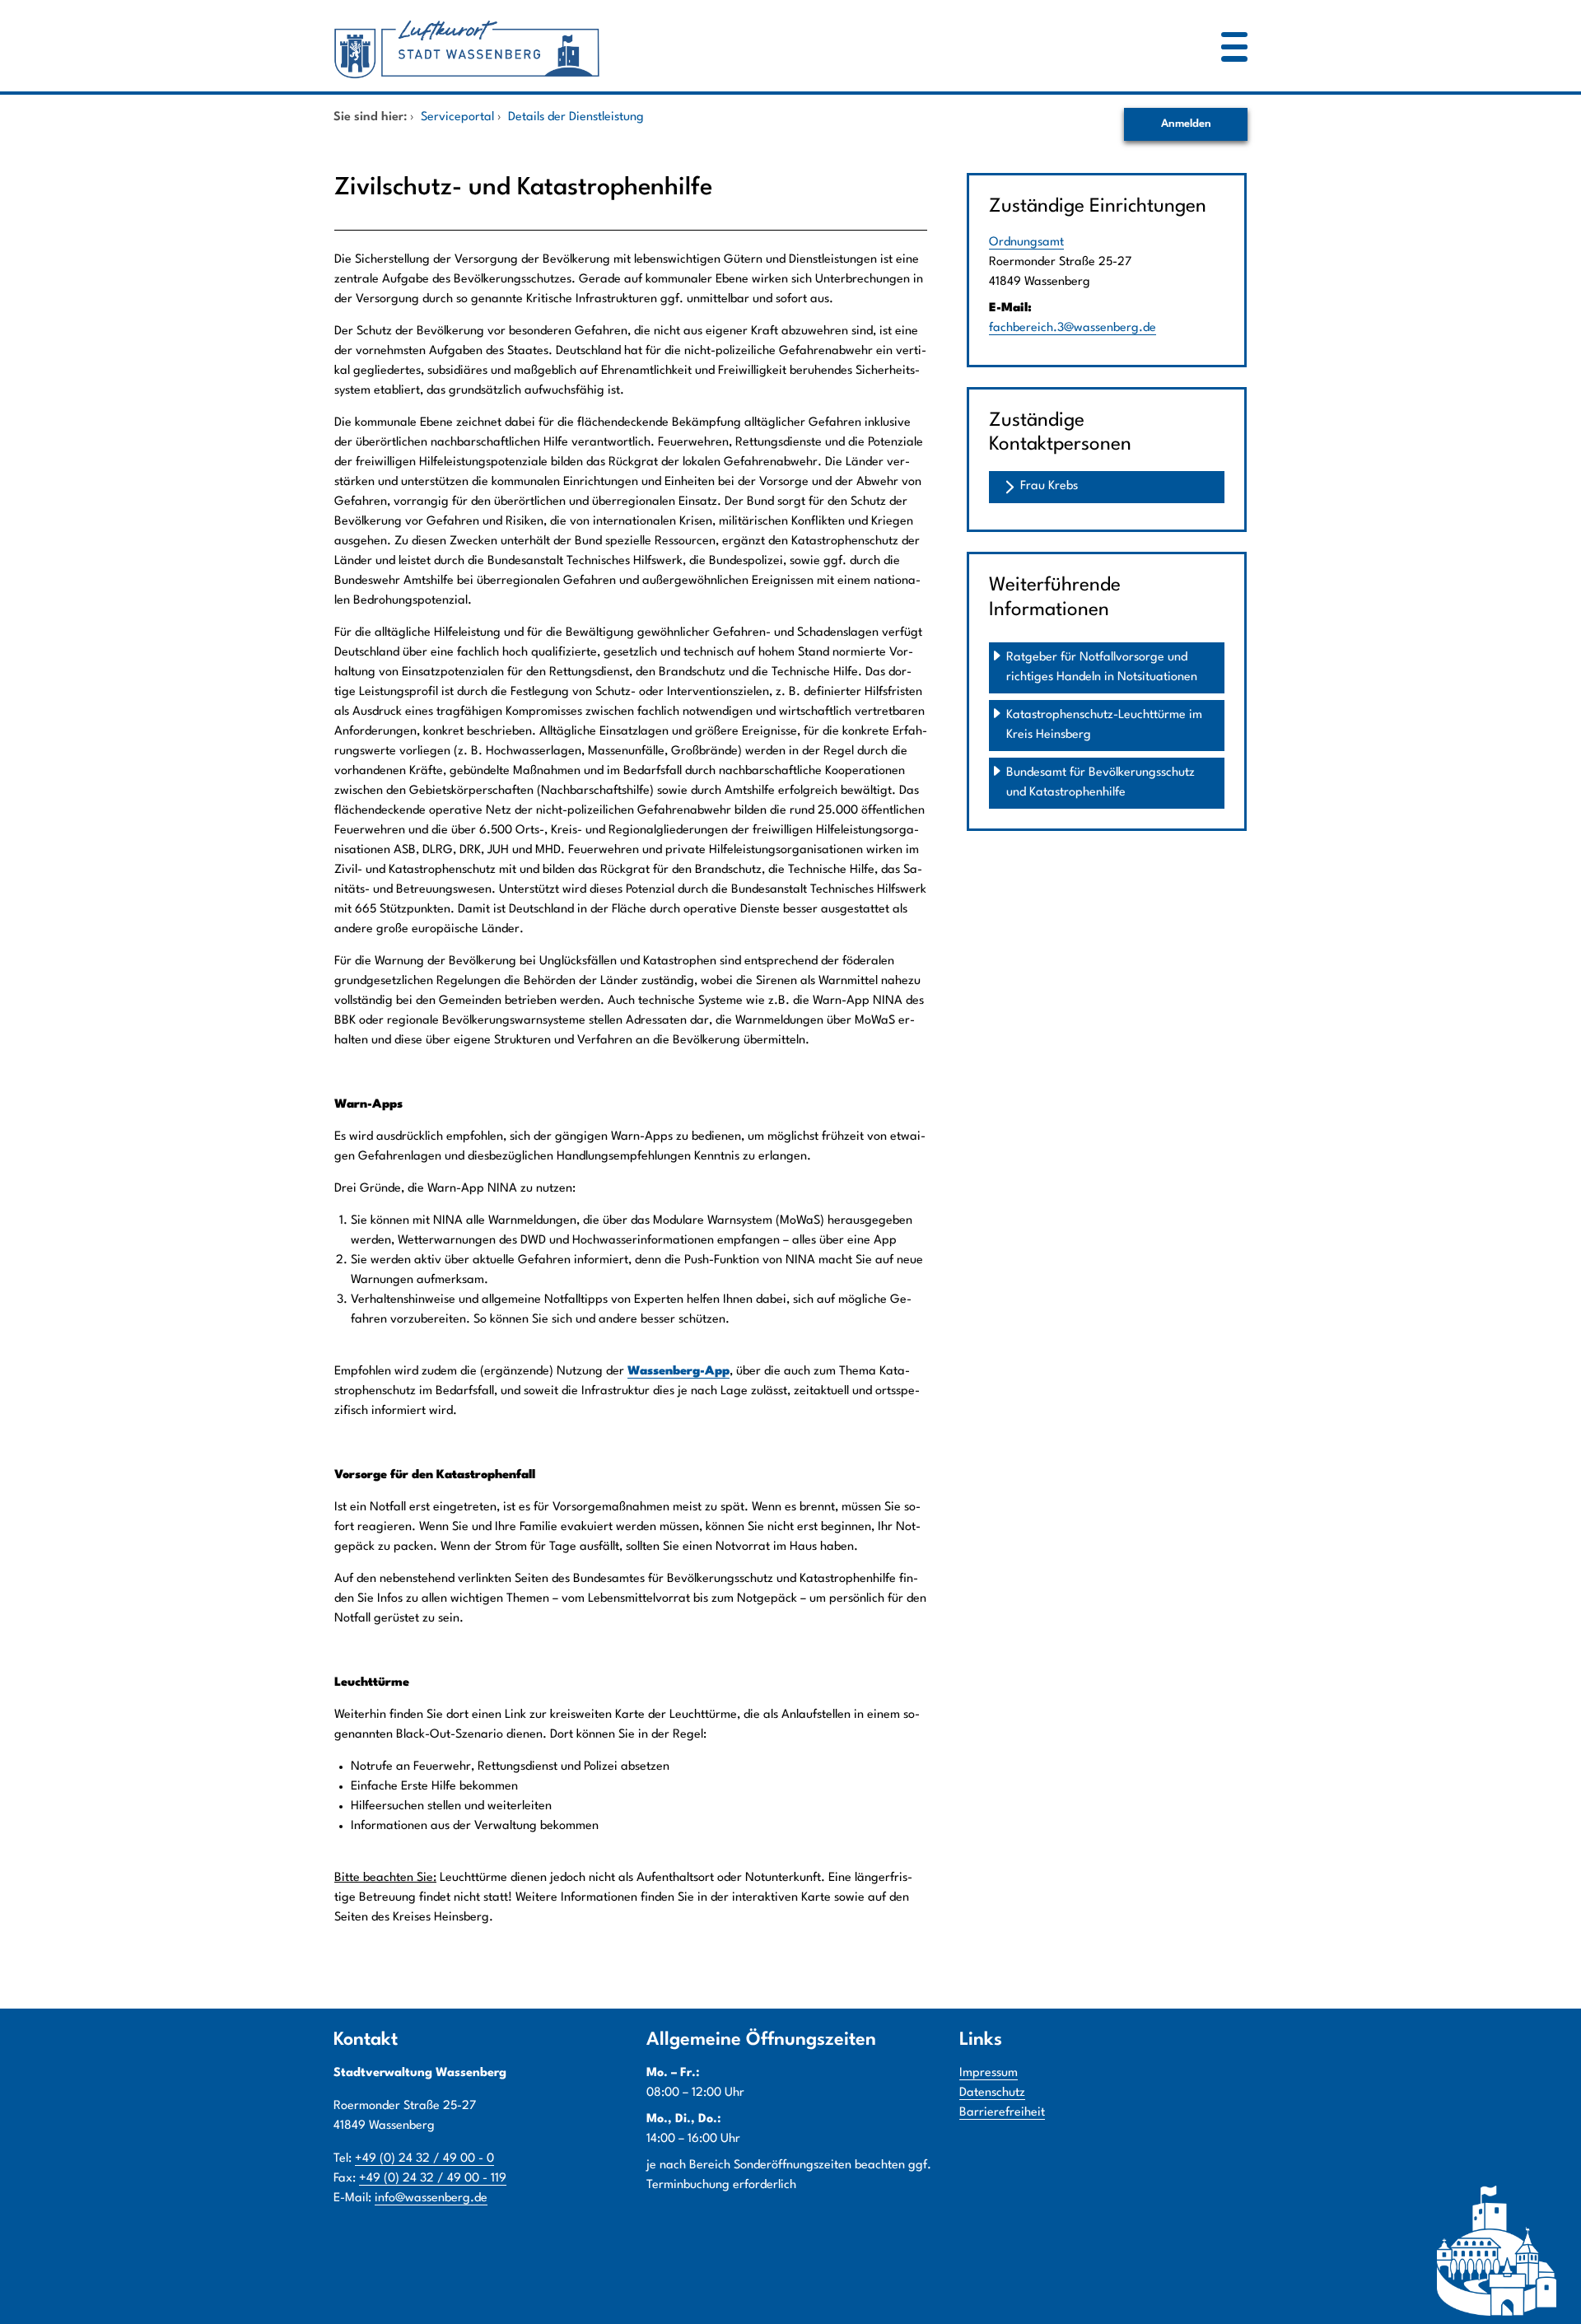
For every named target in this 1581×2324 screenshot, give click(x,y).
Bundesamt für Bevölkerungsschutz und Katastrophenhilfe (1102, 783)
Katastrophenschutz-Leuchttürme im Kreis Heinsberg (1106, 725)
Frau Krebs (1049, 486)
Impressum (989, 2073)
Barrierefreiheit (1002, 2113)
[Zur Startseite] (712, 46)
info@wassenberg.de (431, 2198)
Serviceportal (457, 117)
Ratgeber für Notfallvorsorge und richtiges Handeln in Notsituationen (1102, 667)
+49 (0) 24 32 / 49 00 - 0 (424, 2159)
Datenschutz (992, 2093)
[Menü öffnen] (1234, 46)
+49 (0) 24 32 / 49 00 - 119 (433, 2179)
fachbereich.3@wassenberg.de (1073, 328)
